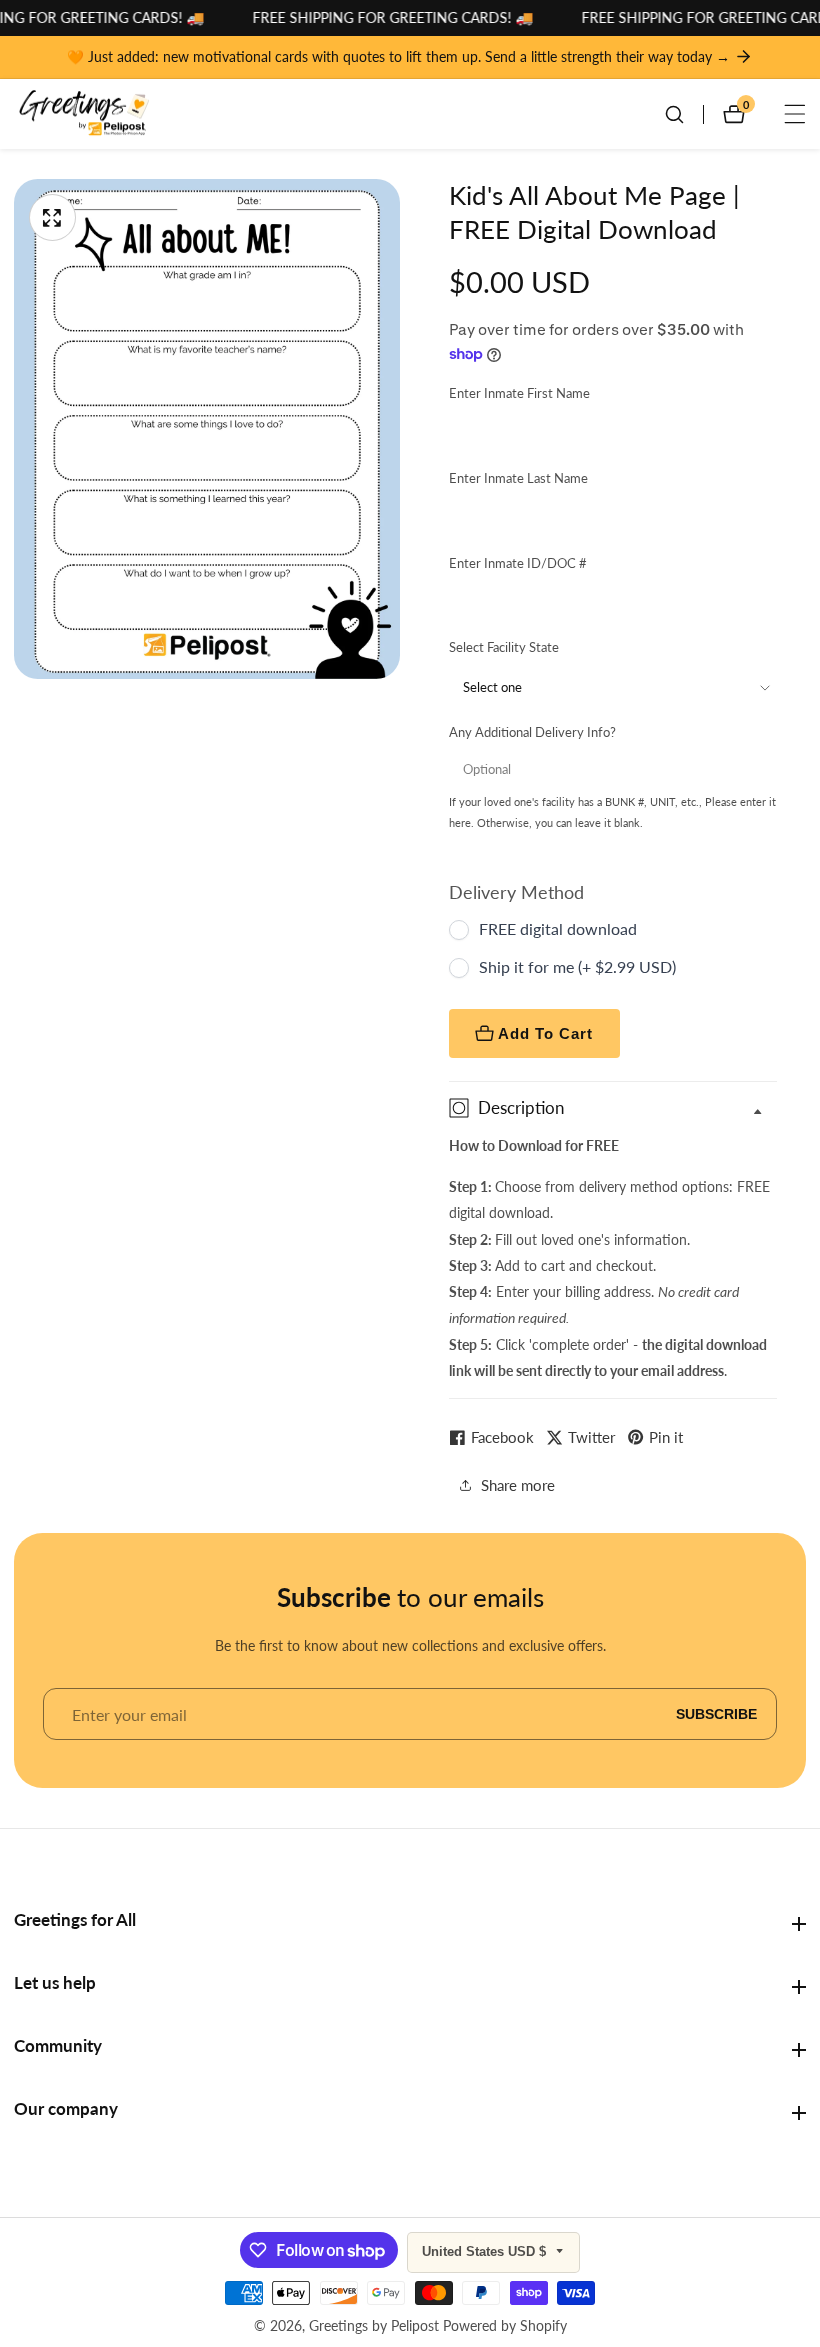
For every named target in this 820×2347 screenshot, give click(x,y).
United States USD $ (486, 2251)
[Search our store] (684, 114)
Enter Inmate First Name (519, 393)
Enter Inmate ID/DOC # (518, 563)
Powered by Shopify (505, 2326)
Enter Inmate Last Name (518, 478)
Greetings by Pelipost (374, 2326)
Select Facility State (504, 647)
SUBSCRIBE (716, 1714)
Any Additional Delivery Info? (532, 732)
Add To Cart (545, 1033)
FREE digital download (558, 928)
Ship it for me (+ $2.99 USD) (577, 966)
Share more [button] (518, 1485)
